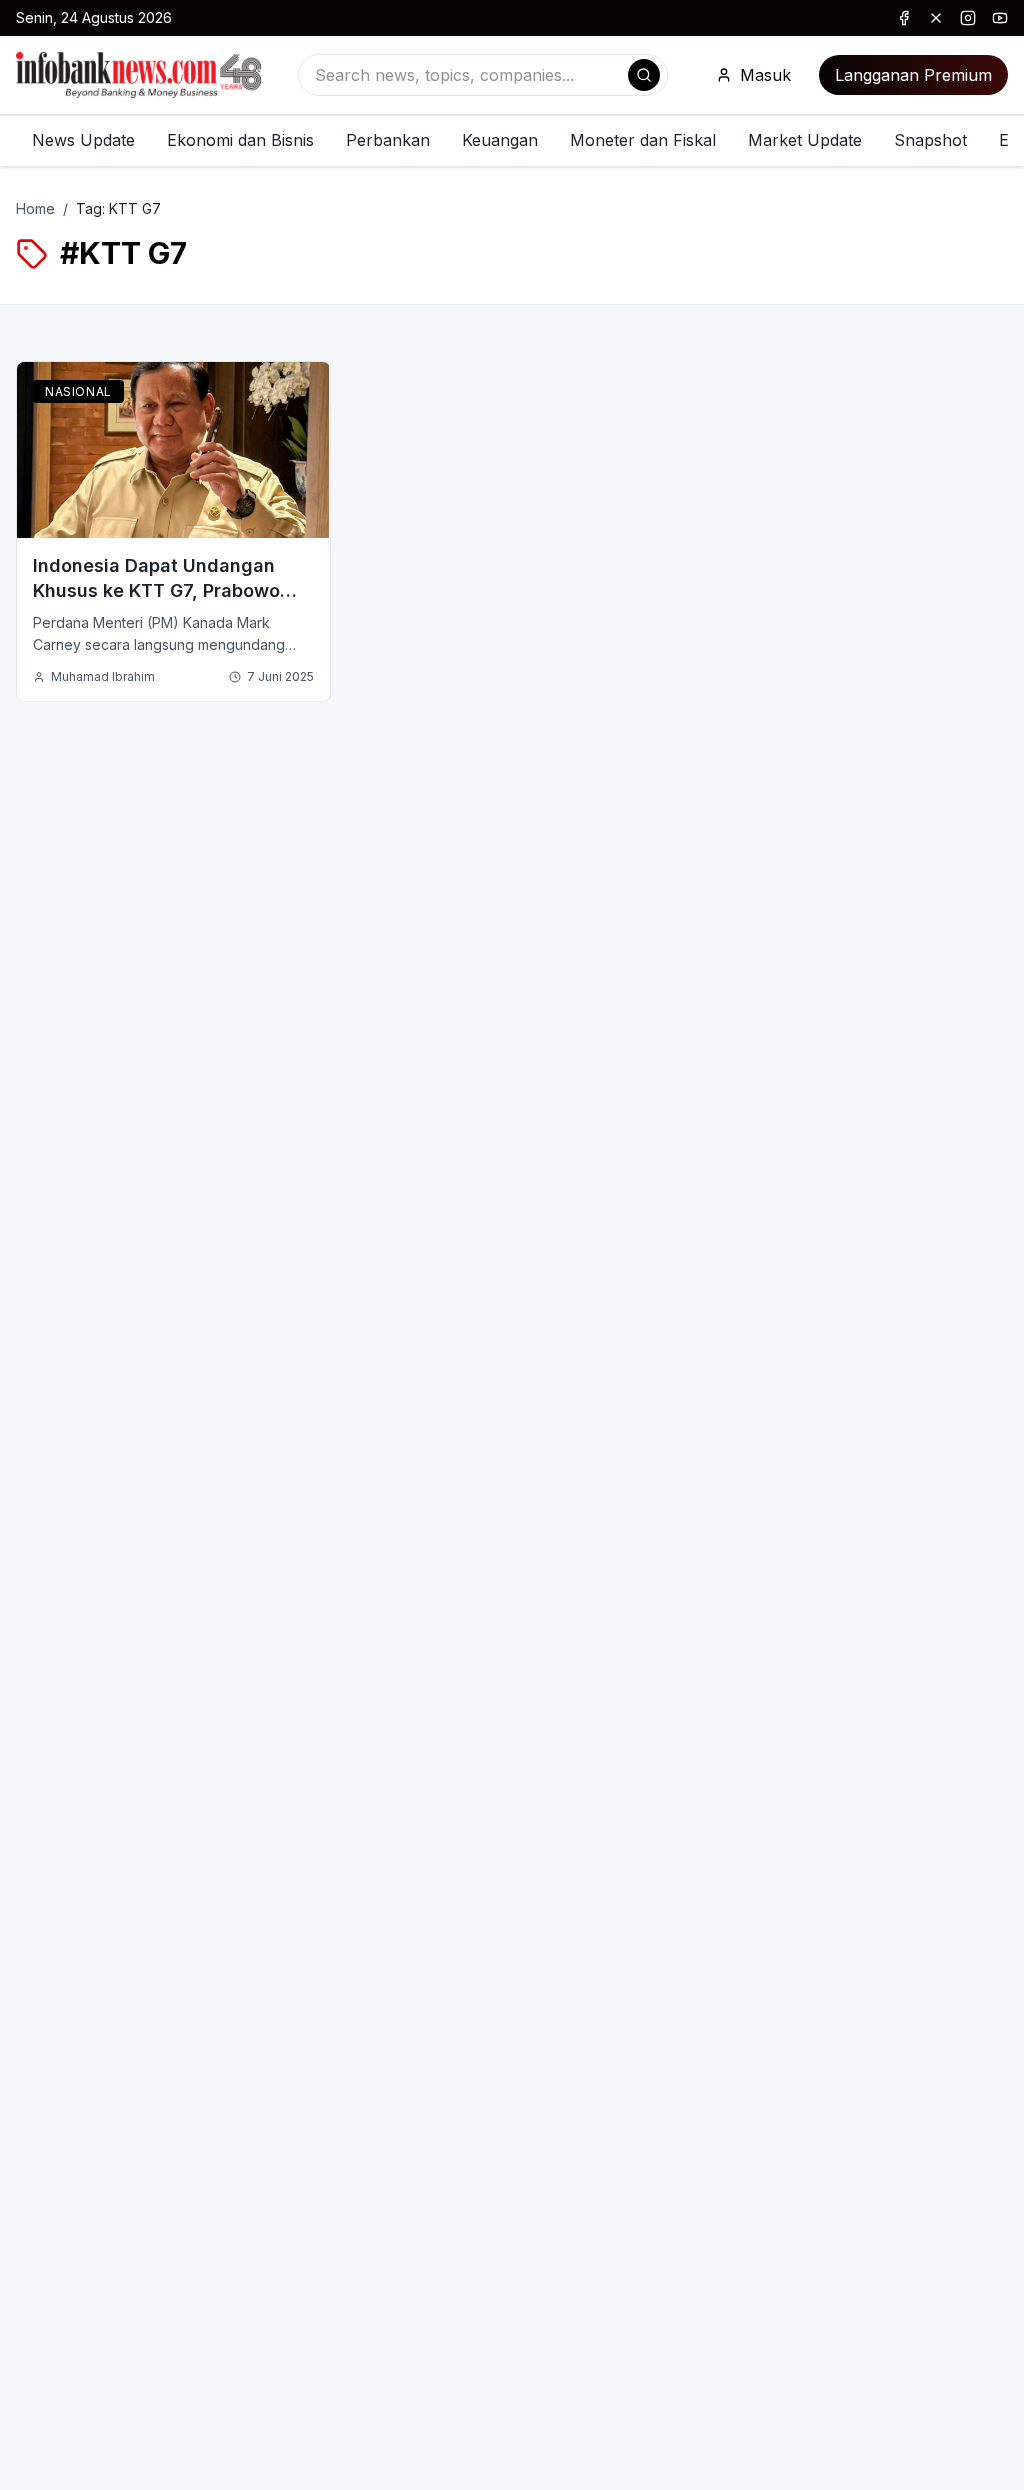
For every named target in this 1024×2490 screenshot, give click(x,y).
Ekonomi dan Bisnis (240, 140)
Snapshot (930, 140)
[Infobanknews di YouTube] (1000, 18)
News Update (83, 140)
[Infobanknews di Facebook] (904, 18)
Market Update (805, 140)
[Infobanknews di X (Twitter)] (936, 18)
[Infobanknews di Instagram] (968, 18)
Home (35, 208)
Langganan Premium (913, 75)
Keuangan (500, 140)
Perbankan (388, 140)
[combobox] (483, 75)
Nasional (78, 391)
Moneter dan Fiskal (643, 140)
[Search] (644, 75)
